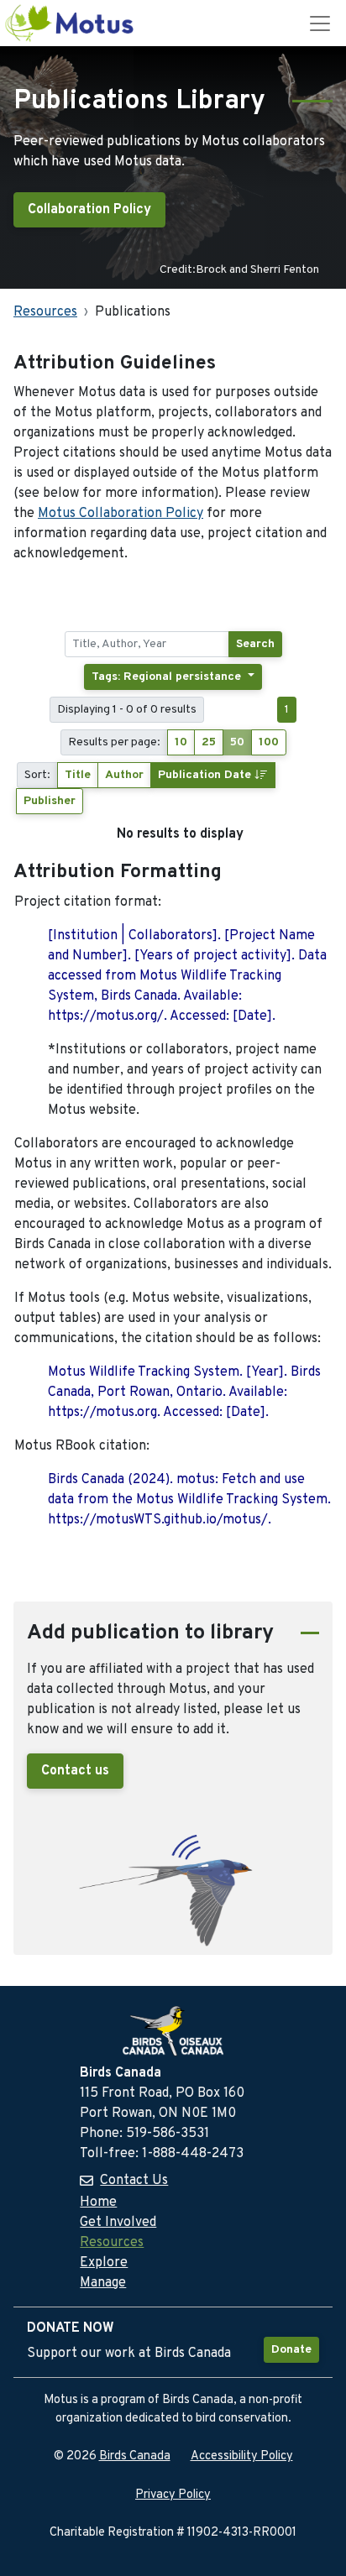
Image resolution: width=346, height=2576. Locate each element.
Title (78, 775)
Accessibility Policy (242, 2456)
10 (181, 742)
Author (124, 775)
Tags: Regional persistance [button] (168, 677)
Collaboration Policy (89, 210)
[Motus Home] (71, 23)
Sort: (37, 775)
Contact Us (134, 2181)
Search (255, 644)
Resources (45, 312)
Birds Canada (135, 2456)
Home (98, 2202)
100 (269, 742)
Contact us (75, 1771)
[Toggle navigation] (320, 24)
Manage (103, 2283)
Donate (291, 2350)
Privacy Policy (173, 2495)
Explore (104, 2263)
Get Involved (118, 2223)
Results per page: (114, 742)
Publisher (50, 801)
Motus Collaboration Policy (121, 514)
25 (209, 742)
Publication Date (206, 775)
